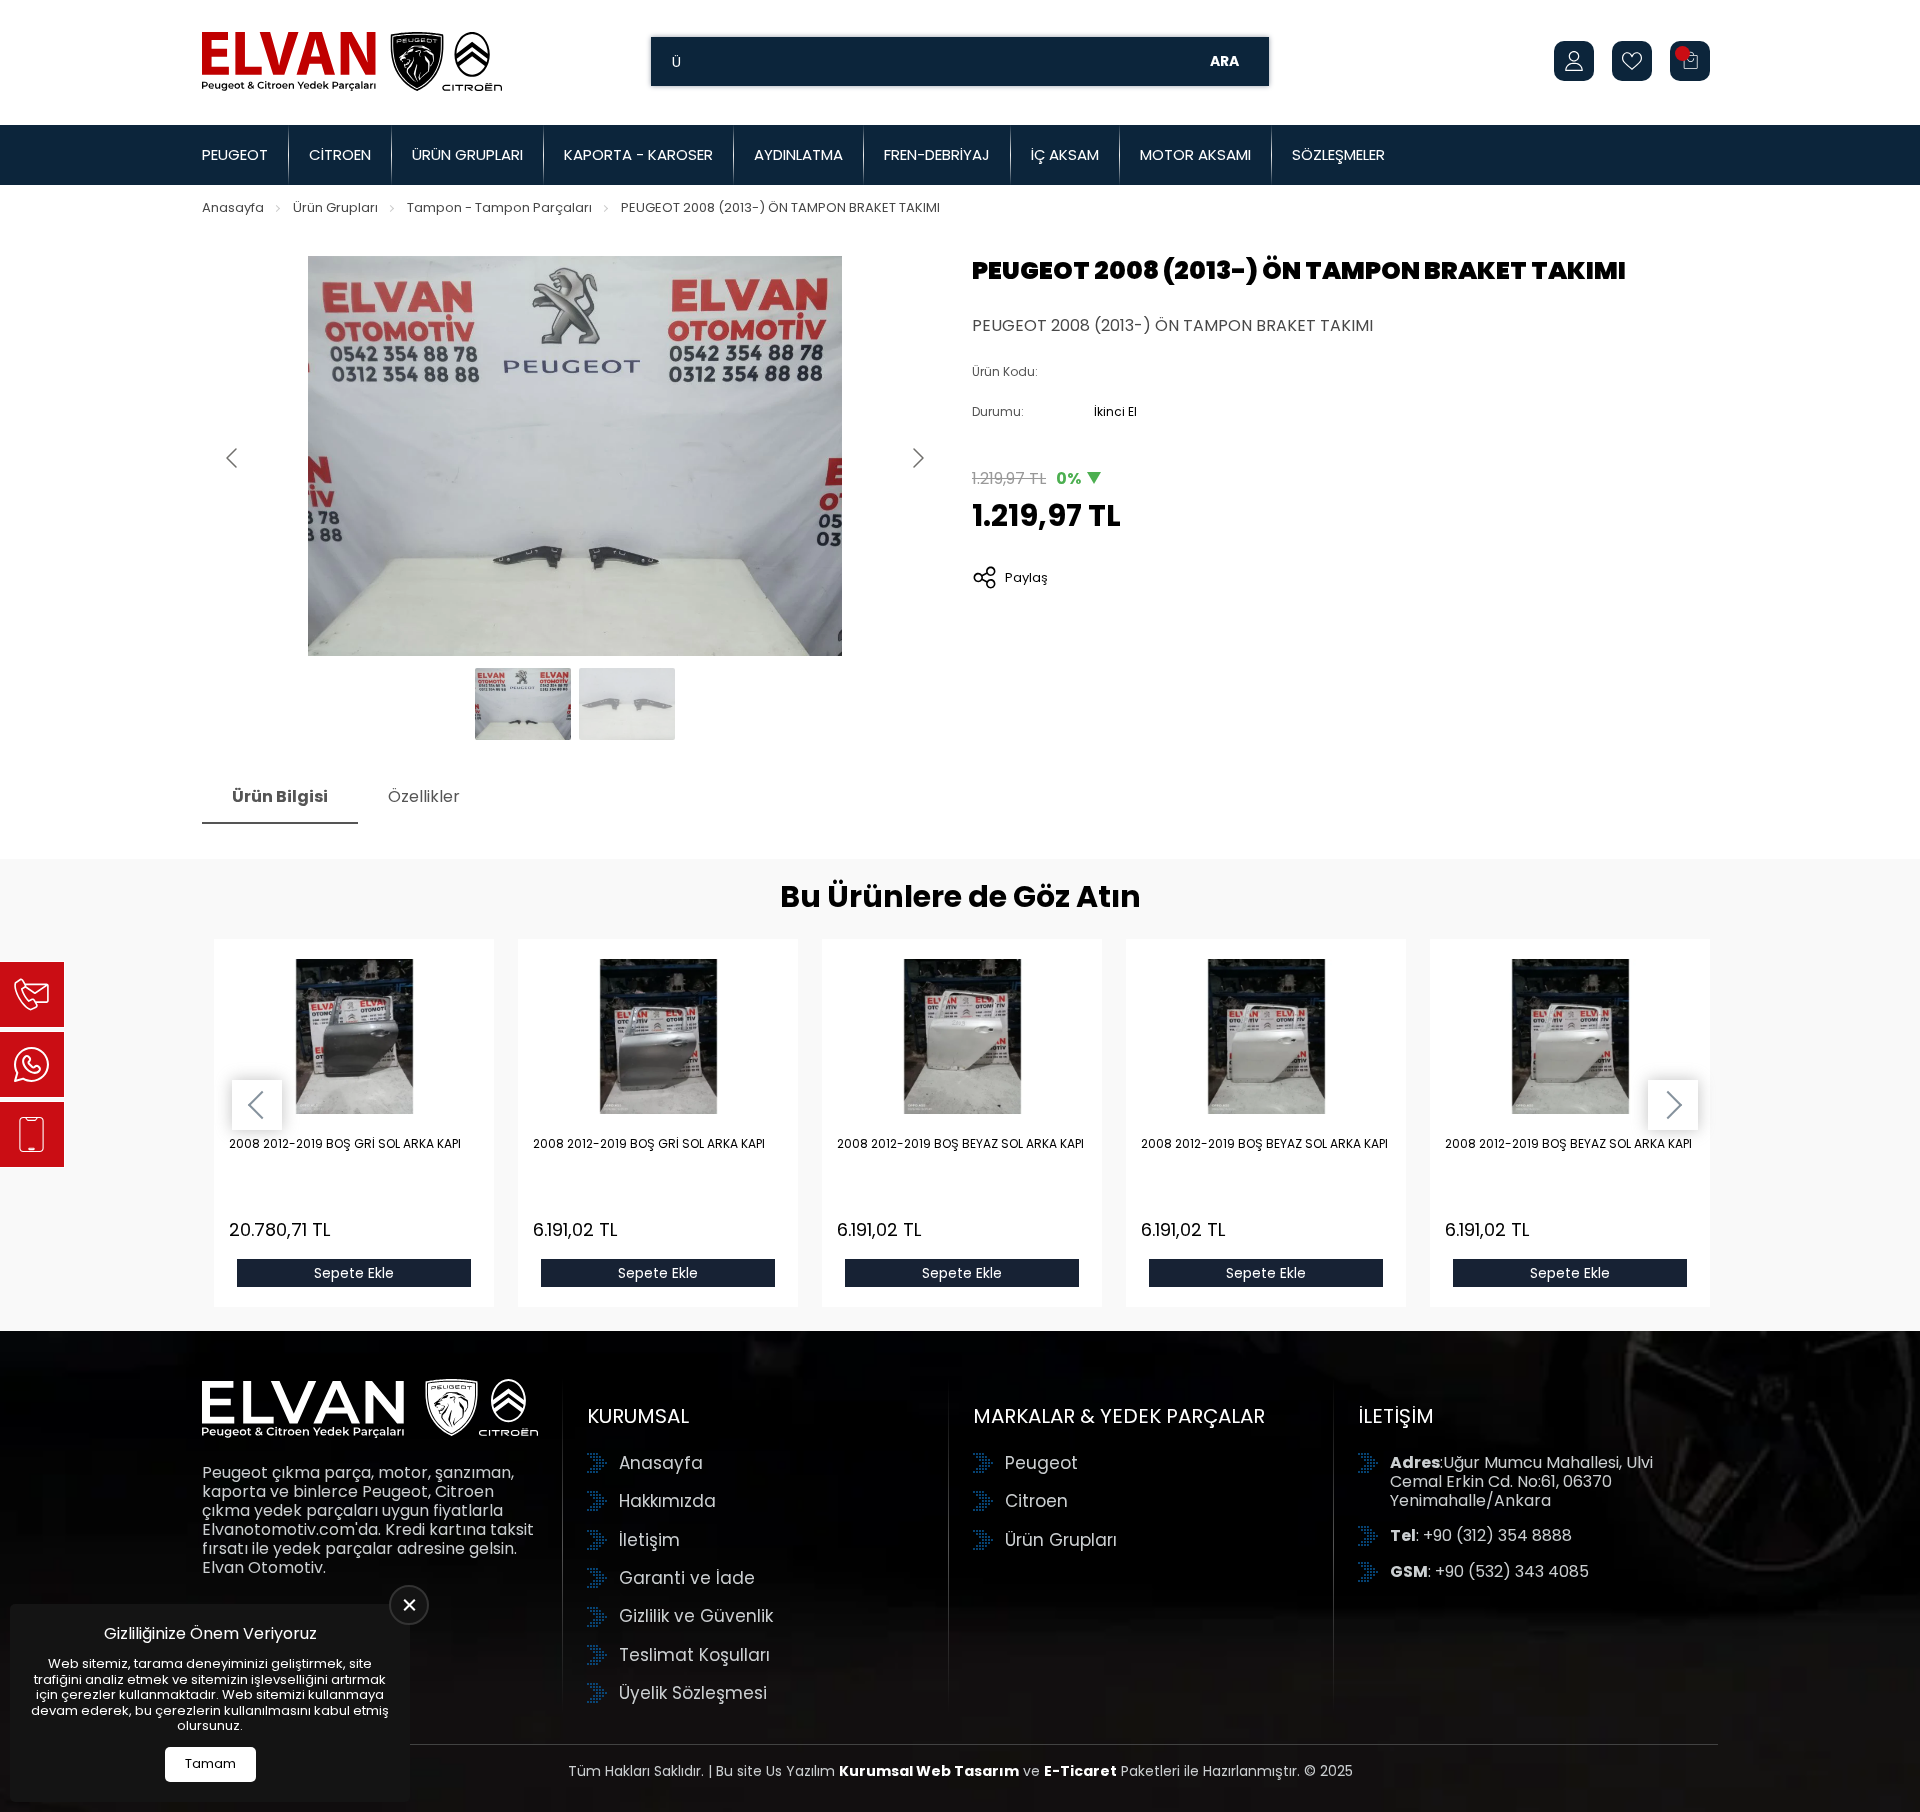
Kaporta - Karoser (638, 154)
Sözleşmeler (1338, 154)
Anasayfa (233, 207)
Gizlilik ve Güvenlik (696, 1616)
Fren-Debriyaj (937, 154)
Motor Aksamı (1195, 154)
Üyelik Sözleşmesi (693, 1693)
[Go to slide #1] (523, 704)
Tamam (210, 1763)
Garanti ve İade (687, 1578)
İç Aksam (1065, 154)
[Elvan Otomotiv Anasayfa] (352, 61)
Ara (1224, 61)
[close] (409, 1605)
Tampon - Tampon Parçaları (499, 207)
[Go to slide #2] (627, 704)
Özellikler (424, 796)
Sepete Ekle (354, 1273)
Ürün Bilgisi (280, 796)
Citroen (340, 154)
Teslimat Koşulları (694, 1655)
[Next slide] (917, 458)
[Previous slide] (233, 458)
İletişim (649, 1540)
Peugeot (235, 154)
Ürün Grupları (467, 154)
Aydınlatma (798, 154)
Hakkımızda (667, 1501)
